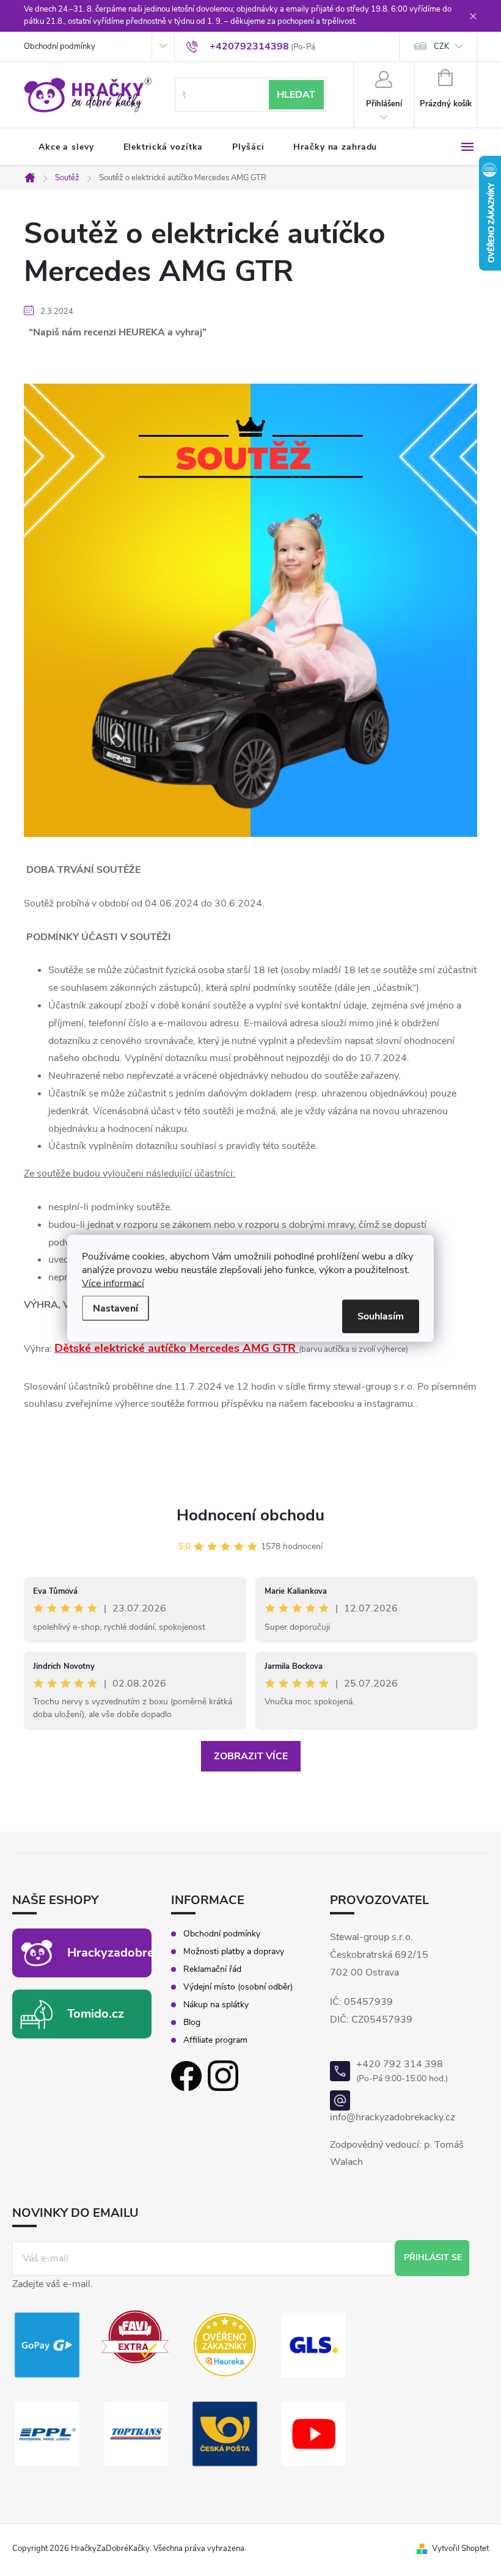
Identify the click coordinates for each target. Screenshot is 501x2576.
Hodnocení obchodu (250, 1515)
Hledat (296, 95)
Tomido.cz (96, 2014)
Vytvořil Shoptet (460, 2549)
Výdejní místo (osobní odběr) (238, 1987)
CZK (441, 46)
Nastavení (115, 1308)
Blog (192, 2023)
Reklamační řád (212, 1969)
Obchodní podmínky (60, 46)
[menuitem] (66, 147)
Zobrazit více (251, 1756)
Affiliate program (215, 2040)
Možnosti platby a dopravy (234, 1952)
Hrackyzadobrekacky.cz (134, 1953)
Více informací (113, 1283)
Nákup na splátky (216, 2005)
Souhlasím (381, 1316)
